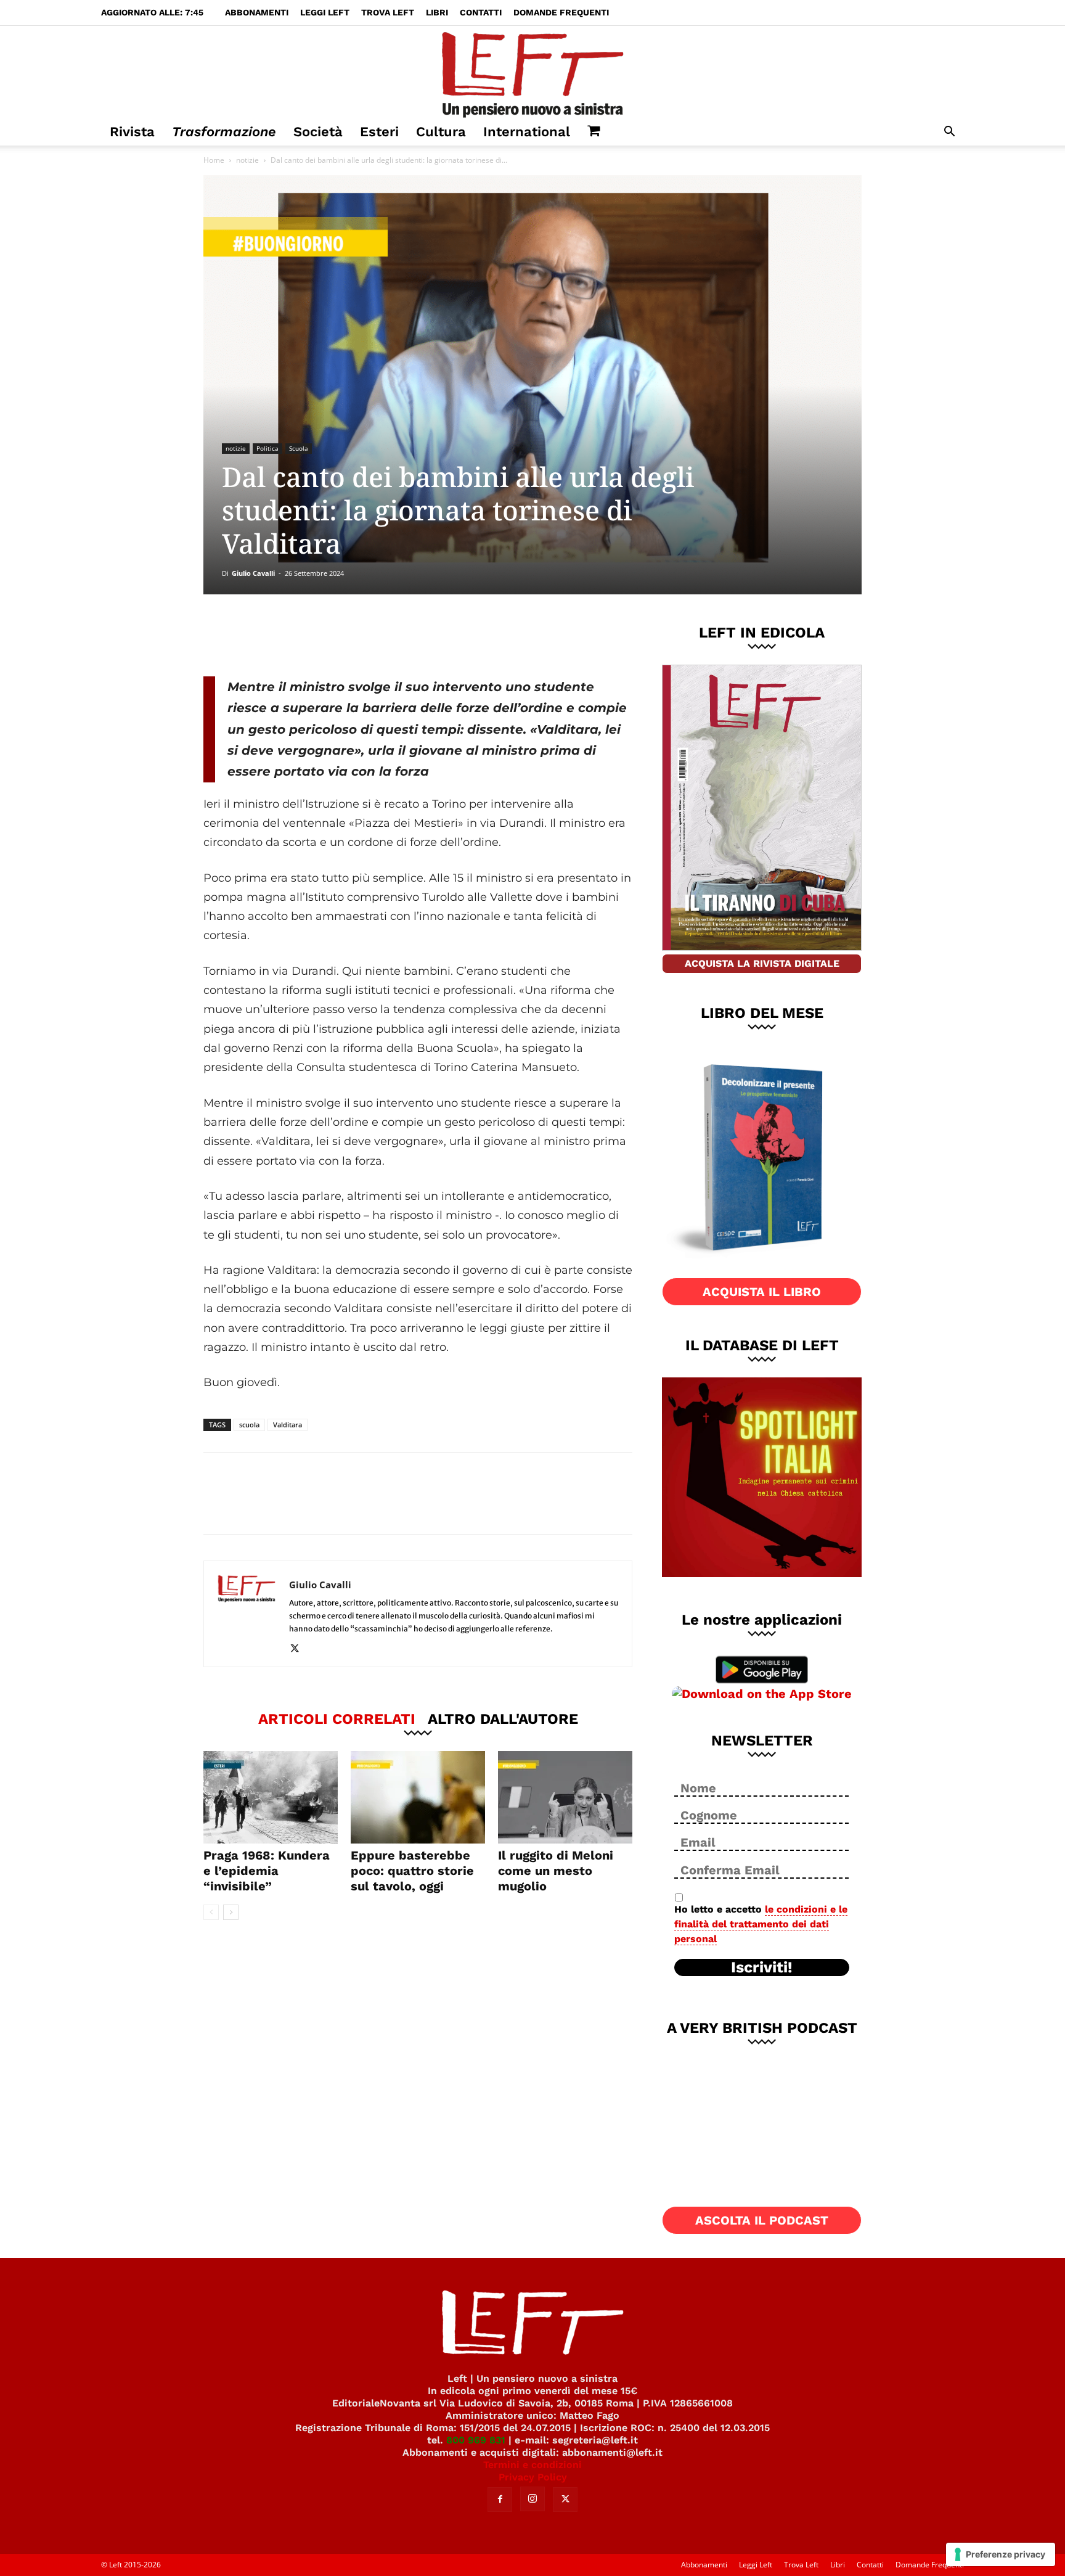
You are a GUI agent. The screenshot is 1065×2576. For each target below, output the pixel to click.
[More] (414, 635)
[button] (949, 133)
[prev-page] (211, 1912)
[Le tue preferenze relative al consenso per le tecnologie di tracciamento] (1001, 2554)
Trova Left (388, 12)
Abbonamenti (257, 12)
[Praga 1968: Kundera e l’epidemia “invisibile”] (271, 1797)
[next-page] (231, 1912)
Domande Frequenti (561, 12)
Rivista (132, 132)
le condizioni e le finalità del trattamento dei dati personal (761, 1924)
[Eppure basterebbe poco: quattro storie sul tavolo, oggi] (418, 1797)
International (527, 132)
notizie (247, 160)
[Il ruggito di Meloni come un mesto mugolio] (565, 1797)
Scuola (299, 448)
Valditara (288, 1425)
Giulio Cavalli (253, 573)
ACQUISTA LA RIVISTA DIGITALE (762, 963)
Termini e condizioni (532, 2465)
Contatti (481, 12)
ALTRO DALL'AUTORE (503, 1718)
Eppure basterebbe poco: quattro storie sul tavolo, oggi (412, 1871)
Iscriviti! (762, 1967)
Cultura (441, 132)
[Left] (532, 72)
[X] (332, 635)
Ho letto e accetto (761, 1924)
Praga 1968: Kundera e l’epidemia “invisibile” (267, 1871)
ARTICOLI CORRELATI (337, 1718)
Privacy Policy (533, 2477)
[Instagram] (532, 2499)
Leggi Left (325, 12)
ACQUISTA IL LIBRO (762, 1292)
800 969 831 (476, 2440)
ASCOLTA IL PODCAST (762, 2220)
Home (214, 160)
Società (318, 132)
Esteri (379, 132)
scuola (249, 1425)
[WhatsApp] (373, 635)
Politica (267, 448)
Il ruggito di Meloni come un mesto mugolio (556, 1871)
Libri (437, 12)
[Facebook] (292, 635)
